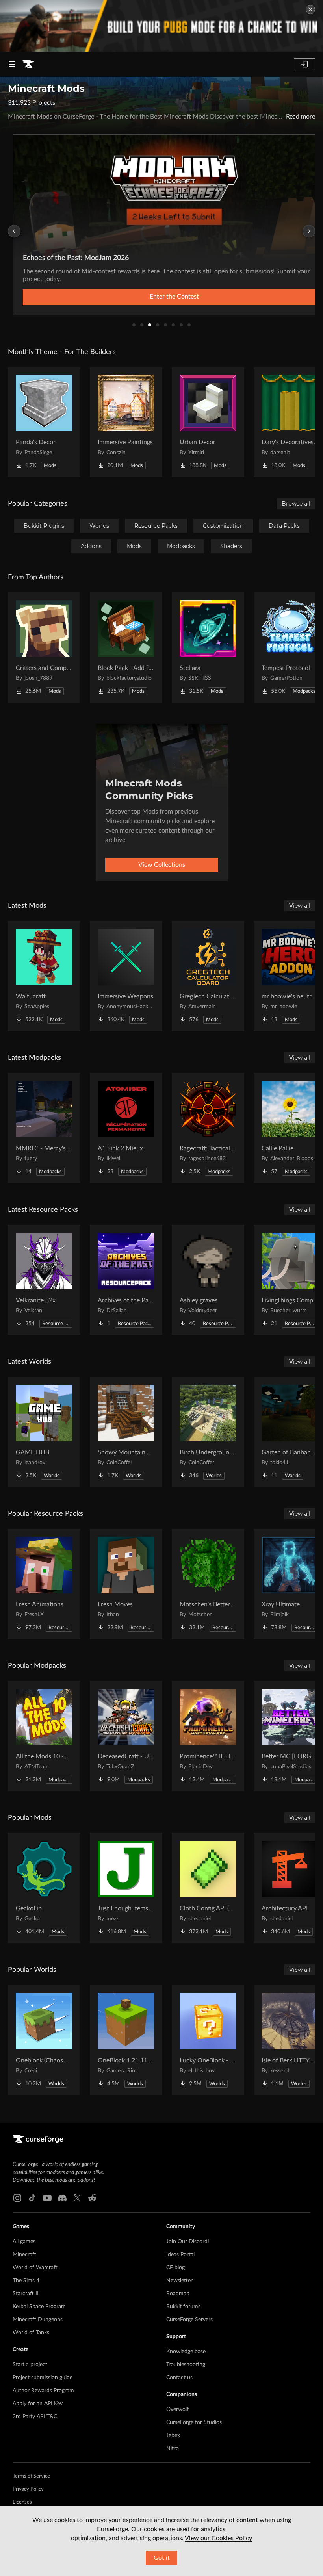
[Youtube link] (47, 2198)
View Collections (162, 865)
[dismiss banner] (310, 9)
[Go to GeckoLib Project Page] (44, 1888)
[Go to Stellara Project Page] (208, 647)
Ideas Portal (180, 2255)
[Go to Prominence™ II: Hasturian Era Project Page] (208, 1736)
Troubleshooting (186, 2365)
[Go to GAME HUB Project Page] (44, 1432)
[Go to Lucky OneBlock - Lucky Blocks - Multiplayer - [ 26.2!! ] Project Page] (208, 2040)
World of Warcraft (35, 2268)
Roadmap (178, 2294)
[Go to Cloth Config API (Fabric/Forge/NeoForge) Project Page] (208, 1888)
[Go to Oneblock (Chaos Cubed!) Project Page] (44, 2040)
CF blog (175, 2268)
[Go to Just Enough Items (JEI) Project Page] (126, 1888)
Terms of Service (31, 2476)
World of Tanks (31, 2333)
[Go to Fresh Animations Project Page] (44, 1584)
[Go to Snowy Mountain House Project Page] (126, 1432)
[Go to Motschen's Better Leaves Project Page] (208, 1584)
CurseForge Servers (189, 2320)
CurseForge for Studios (194, 2422)
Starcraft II (26, 2294)
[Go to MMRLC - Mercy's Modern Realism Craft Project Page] (44, 1128)
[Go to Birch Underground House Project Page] (208, 1432)
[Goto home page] (28, 64)
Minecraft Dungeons (38, 2320)
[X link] (77, 2198)
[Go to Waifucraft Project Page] (44, 976)
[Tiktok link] (32, 2198)
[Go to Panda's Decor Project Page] (44, 422)
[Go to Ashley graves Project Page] (208, 1280)
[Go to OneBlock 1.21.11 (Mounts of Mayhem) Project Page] (126, 2040)
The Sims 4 (26, 2281)
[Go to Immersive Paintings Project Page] (126, 422)
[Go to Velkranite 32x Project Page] (44, 1280)
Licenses (22, 2502)
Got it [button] (162, 2558)
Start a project (30, 2365)
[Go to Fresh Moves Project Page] (126, 1584)
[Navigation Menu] (12, 64)
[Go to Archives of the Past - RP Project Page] (126, 1280)
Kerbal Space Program (39, 2307)
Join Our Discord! (188, 2242)
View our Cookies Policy (218, 2538)
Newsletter (179, 2281)
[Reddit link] (92, 2198)
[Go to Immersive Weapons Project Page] (126, 976)
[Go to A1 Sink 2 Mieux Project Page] (126, 1128)
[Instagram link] (17, 2198)
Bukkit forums (183, 2307)
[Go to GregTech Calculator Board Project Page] (208, 976)
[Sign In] (304, 64)
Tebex (173, 2435)
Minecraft (24, 2255)
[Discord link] (62, 2198)
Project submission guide (43, 2378)
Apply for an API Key (38, 2404)
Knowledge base (186, 2352)
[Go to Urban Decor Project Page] (208, 422)
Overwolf (177, 2409)
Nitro (173, 2448)
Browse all (296, 504)
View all (300, 906)
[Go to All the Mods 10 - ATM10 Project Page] (44, 1736)
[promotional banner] (161, 26)
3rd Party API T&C (35, 2417)
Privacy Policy (28, 2489)
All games (24, 2242)
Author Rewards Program (43, 2391)
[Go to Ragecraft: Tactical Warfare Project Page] (208, 1128)
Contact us (179, 2378)
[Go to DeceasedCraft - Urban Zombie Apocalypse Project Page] (126, 1736)
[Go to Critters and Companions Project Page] (44, 647)
